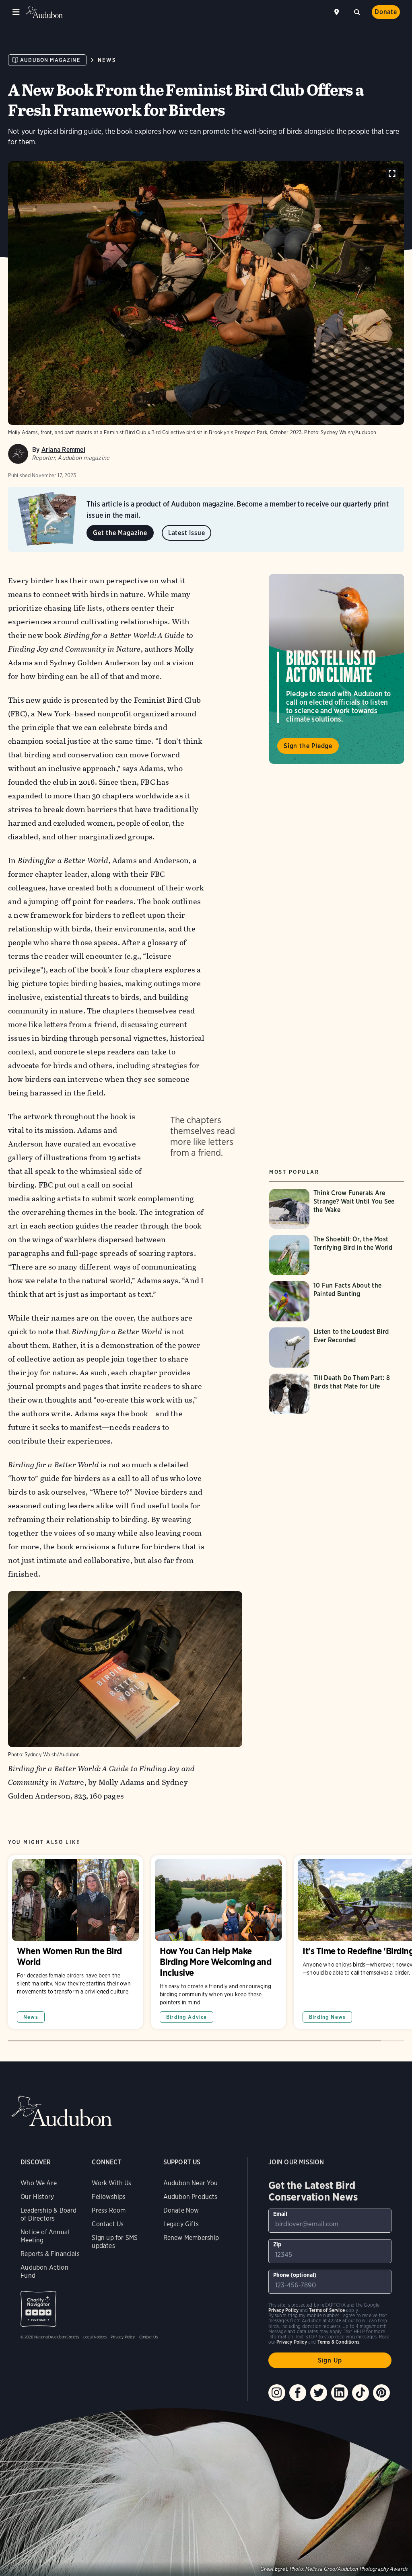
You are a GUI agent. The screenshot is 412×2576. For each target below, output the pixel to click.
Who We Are (39, 2183)
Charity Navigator (38, 2309)
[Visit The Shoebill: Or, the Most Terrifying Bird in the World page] (337, 1255)
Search (357, 11)
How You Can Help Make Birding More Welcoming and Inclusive (218, 1942)
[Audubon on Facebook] (298, 2393)
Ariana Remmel (63, 450)
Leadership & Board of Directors (48, 2214)
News (107, 60)
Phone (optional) (295, 2275)
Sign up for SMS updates (115, 2242)
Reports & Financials (50, 2254)
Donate (386, 12)
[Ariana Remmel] (18, 454)
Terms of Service (327, 2310)
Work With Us (111, 2183)
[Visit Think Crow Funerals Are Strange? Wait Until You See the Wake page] (337, 1209)
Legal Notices (95, 2337)
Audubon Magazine (50, 60)
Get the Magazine (120, 533)
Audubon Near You (191, 2183)
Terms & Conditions (338, 2342)
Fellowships (109, 2197)
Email (280, 2214)
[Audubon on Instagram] (277, 2393)
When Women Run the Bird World (75, 1942)
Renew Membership (191, 2238)
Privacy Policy (123, 2337)
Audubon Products (191, 2197)
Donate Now (181, 2210)
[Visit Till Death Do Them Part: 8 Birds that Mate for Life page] (337, 1394)
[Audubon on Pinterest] (381, 2393)
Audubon (44, 12)
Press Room (109, 2210)
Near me (338, 12)
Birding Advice (186, 2017)
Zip (277, 2244)
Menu (16, 12)
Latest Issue (187, 533)
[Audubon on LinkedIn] (340, 2393)
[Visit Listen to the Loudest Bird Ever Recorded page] (337, 1347)
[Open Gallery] (392, 173)
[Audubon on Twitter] (319, 2393)
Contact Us (108, 2224)
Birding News (327, 2017)
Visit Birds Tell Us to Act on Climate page (337, 669)
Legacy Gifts (181, 2224)
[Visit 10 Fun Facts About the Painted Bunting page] (337, 1301)
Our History (37, 2197)
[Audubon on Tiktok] (360, 2393)
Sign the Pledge (308, 746)
